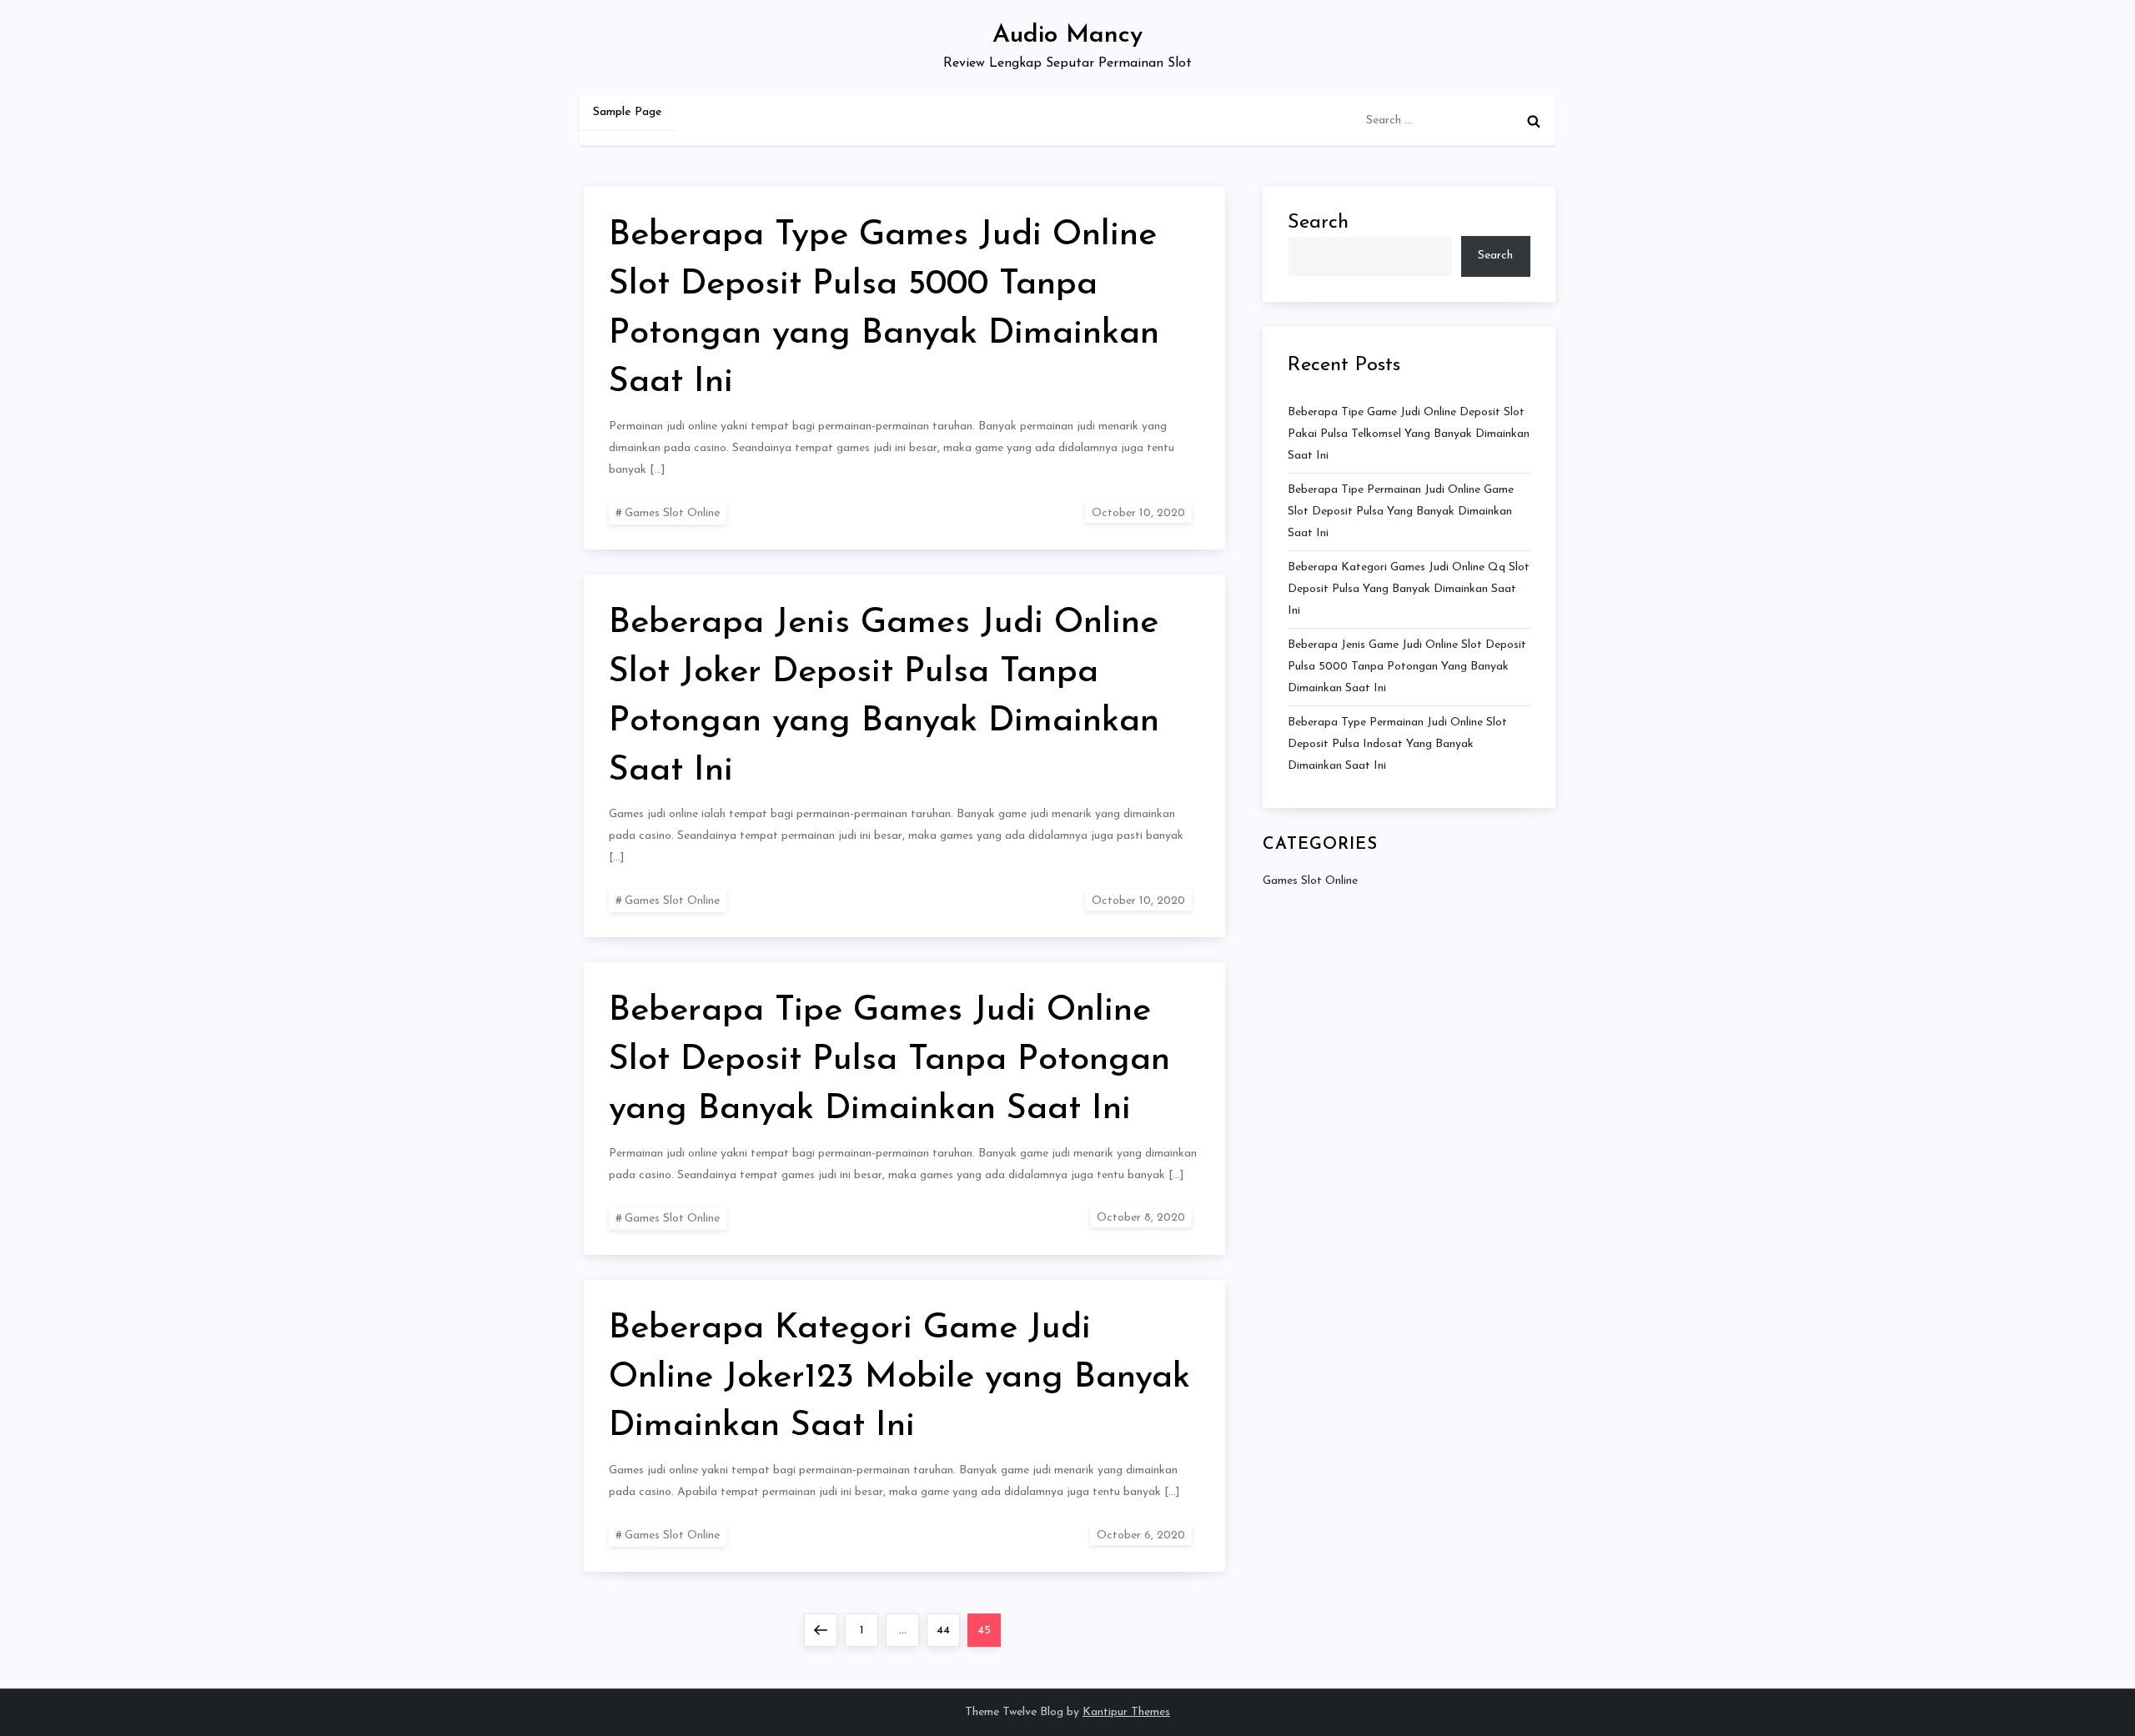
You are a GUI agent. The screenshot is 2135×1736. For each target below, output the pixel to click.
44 (948, 1630)
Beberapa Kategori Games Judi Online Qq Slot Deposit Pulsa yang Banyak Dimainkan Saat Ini (1409, 589)
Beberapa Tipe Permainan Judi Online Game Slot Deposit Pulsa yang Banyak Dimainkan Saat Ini (1401, 512)
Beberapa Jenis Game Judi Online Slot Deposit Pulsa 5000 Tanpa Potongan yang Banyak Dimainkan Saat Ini (1407, 667)
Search (1318, 223)
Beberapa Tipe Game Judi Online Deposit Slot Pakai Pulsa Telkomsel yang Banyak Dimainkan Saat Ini (1409, 434)
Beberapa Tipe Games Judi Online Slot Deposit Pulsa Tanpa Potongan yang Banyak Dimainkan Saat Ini (889, 1060)
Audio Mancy (1067, 35)
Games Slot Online (672, 513)
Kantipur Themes (1126, 1712)
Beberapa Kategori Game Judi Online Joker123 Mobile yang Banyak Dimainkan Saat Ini (899, 1378)
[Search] (1534, 121)
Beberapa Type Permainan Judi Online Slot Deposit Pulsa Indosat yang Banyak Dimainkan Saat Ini (1397, 744)
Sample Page (628, 112)
